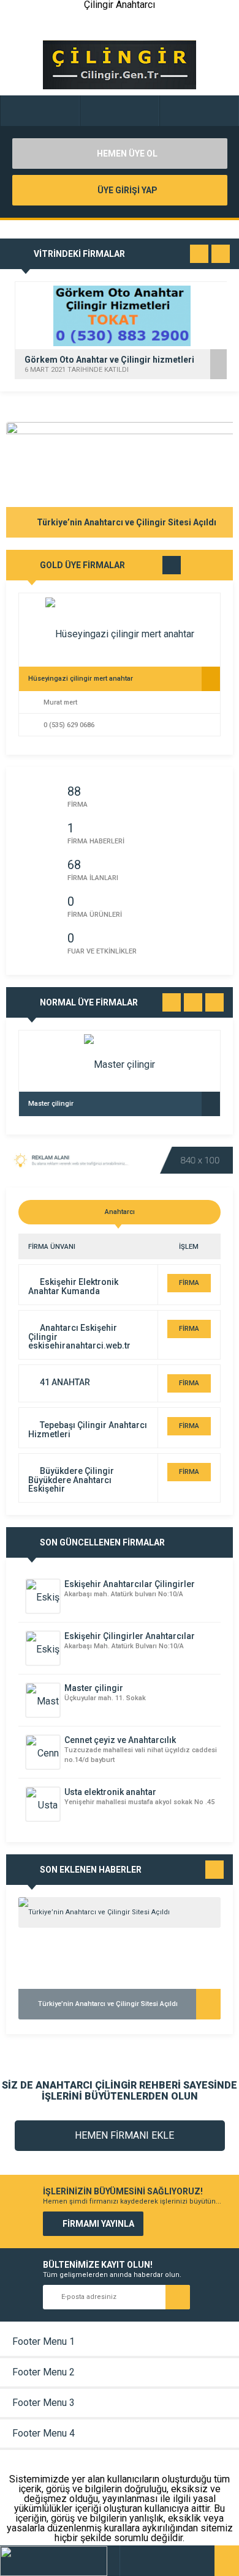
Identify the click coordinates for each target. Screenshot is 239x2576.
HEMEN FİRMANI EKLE (123, 2135)
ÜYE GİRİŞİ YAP (127, 190)
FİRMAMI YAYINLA (98, 2224)
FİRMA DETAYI (189, 1286)
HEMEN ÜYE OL (126, 154)
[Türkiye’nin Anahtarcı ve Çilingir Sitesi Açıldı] (120, 1912)
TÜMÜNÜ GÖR (172, 568)
